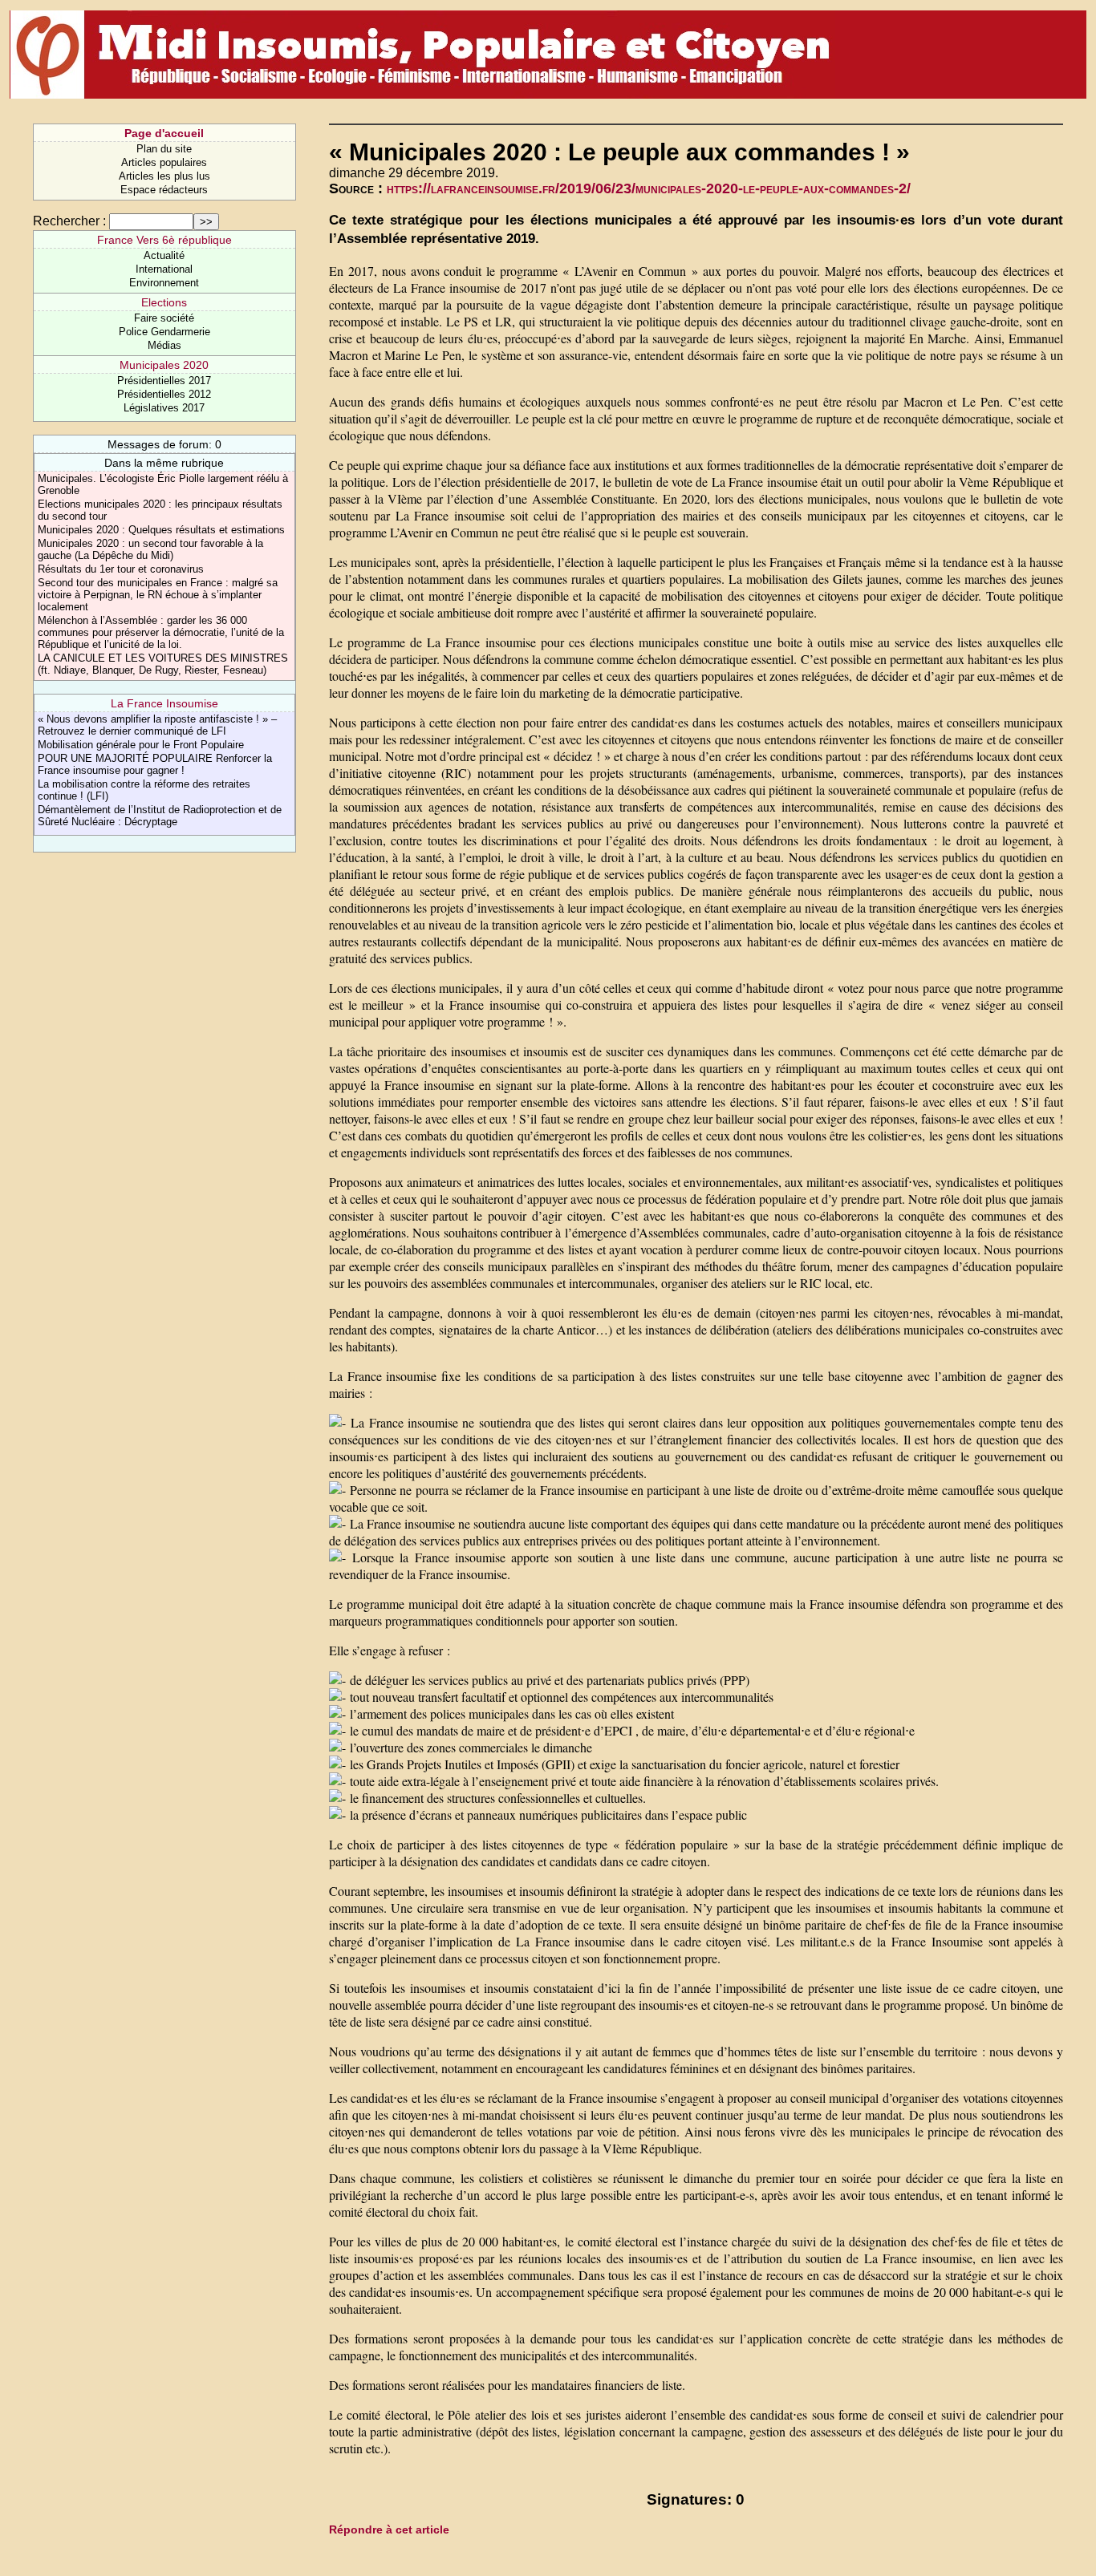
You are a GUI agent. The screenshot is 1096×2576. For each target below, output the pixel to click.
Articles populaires (164, 162)
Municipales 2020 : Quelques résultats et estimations (161, 530)
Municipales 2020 (164, 365)
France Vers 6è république (164, 240)
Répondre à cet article (389, 2529)
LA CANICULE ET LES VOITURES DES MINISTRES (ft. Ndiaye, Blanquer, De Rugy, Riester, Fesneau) (163, 664)
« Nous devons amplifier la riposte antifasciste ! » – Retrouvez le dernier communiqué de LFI (157, 725)
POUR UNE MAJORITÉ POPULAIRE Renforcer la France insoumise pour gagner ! (155, 764)
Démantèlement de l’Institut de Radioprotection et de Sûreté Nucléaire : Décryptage (160, 816)
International (164, 269)
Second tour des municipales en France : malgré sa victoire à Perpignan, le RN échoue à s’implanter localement (158, 595)
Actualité (164, 255)
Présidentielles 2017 (164, 381)
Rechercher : (69, 221)
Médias (164, 345)
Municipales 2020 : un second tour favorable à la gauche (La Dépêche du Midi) (150, 549)
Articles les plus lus (164, 176)
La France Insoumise (164, 703)
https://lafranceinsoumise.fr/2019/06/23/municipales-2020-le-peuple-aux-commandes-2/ (649, 188)
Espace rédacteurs (164, 190)
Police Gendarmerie (164, 332)
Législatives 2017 (164, 408)
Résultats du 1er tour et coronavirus (121, 569)
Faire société (164, 318)
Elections (164, 302)
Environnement (164, 283)
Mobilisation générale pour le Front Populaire (141, 745)
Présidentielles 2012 (164, 394)
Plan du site (164, 149)
